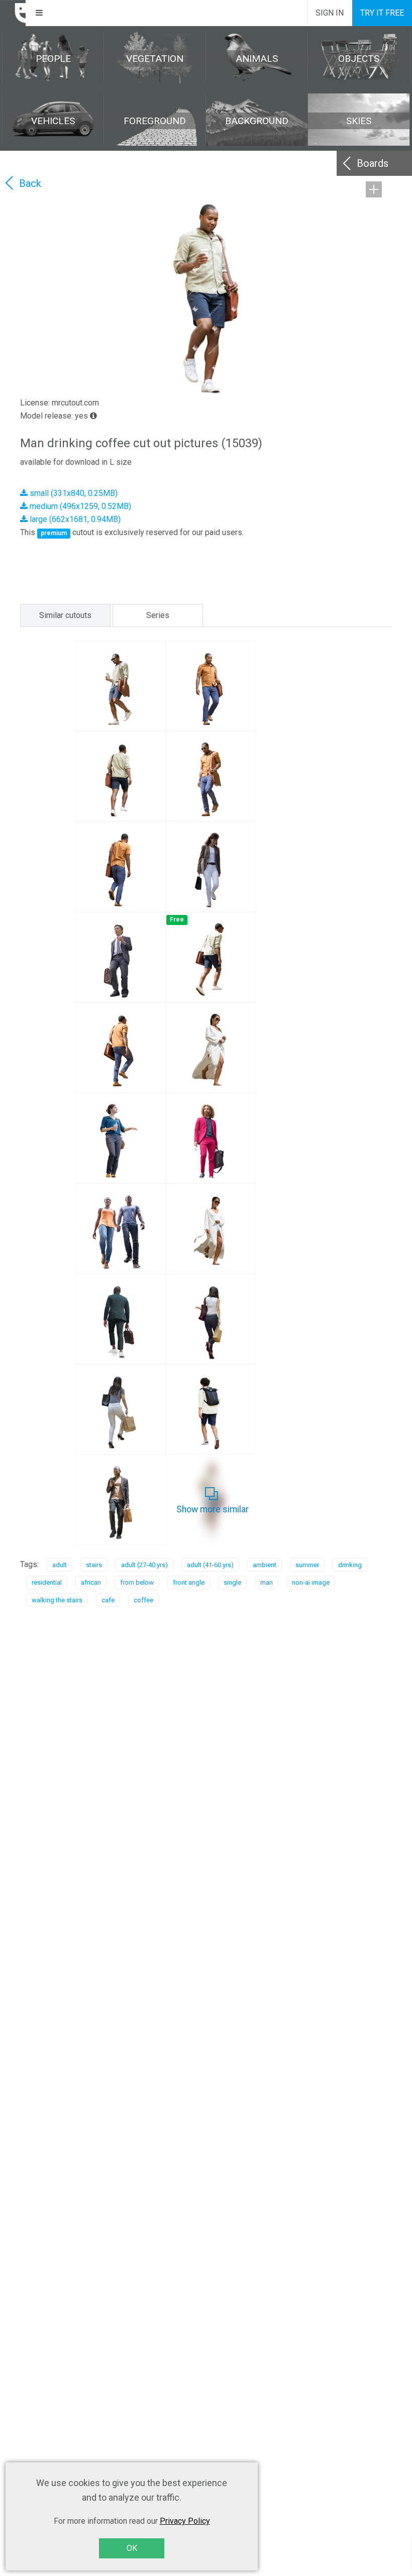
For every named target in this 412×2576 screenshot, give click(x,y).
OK (132, 2548)
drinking (350, 1565)
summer (307, 1565)
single (232, 1582)
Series (158, 615)
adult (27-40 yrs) (144, 1565)
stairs (94, 1565)
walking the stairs (57, 1600)
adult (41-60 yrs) (210, 1565)
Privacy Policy (185, 2521)
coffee (143, 1600)
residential (47, 1582)
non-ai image (311, 1582)
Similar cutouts (65, 615)
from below (137, 1582)
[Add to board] (374, 189)
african (91, 1582)
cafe (108, 1600)
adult (60, 1565)
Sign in (330, 13)
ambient (265, 1565)
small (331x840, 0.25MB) (73, 493)
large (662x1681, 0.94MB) (74, 519)
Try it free (382, 13)
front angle (189, 1582)
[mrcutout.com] (13, 13)
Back (30, 183)
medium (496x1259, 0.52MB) (79, 506)
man (267, 1582)
